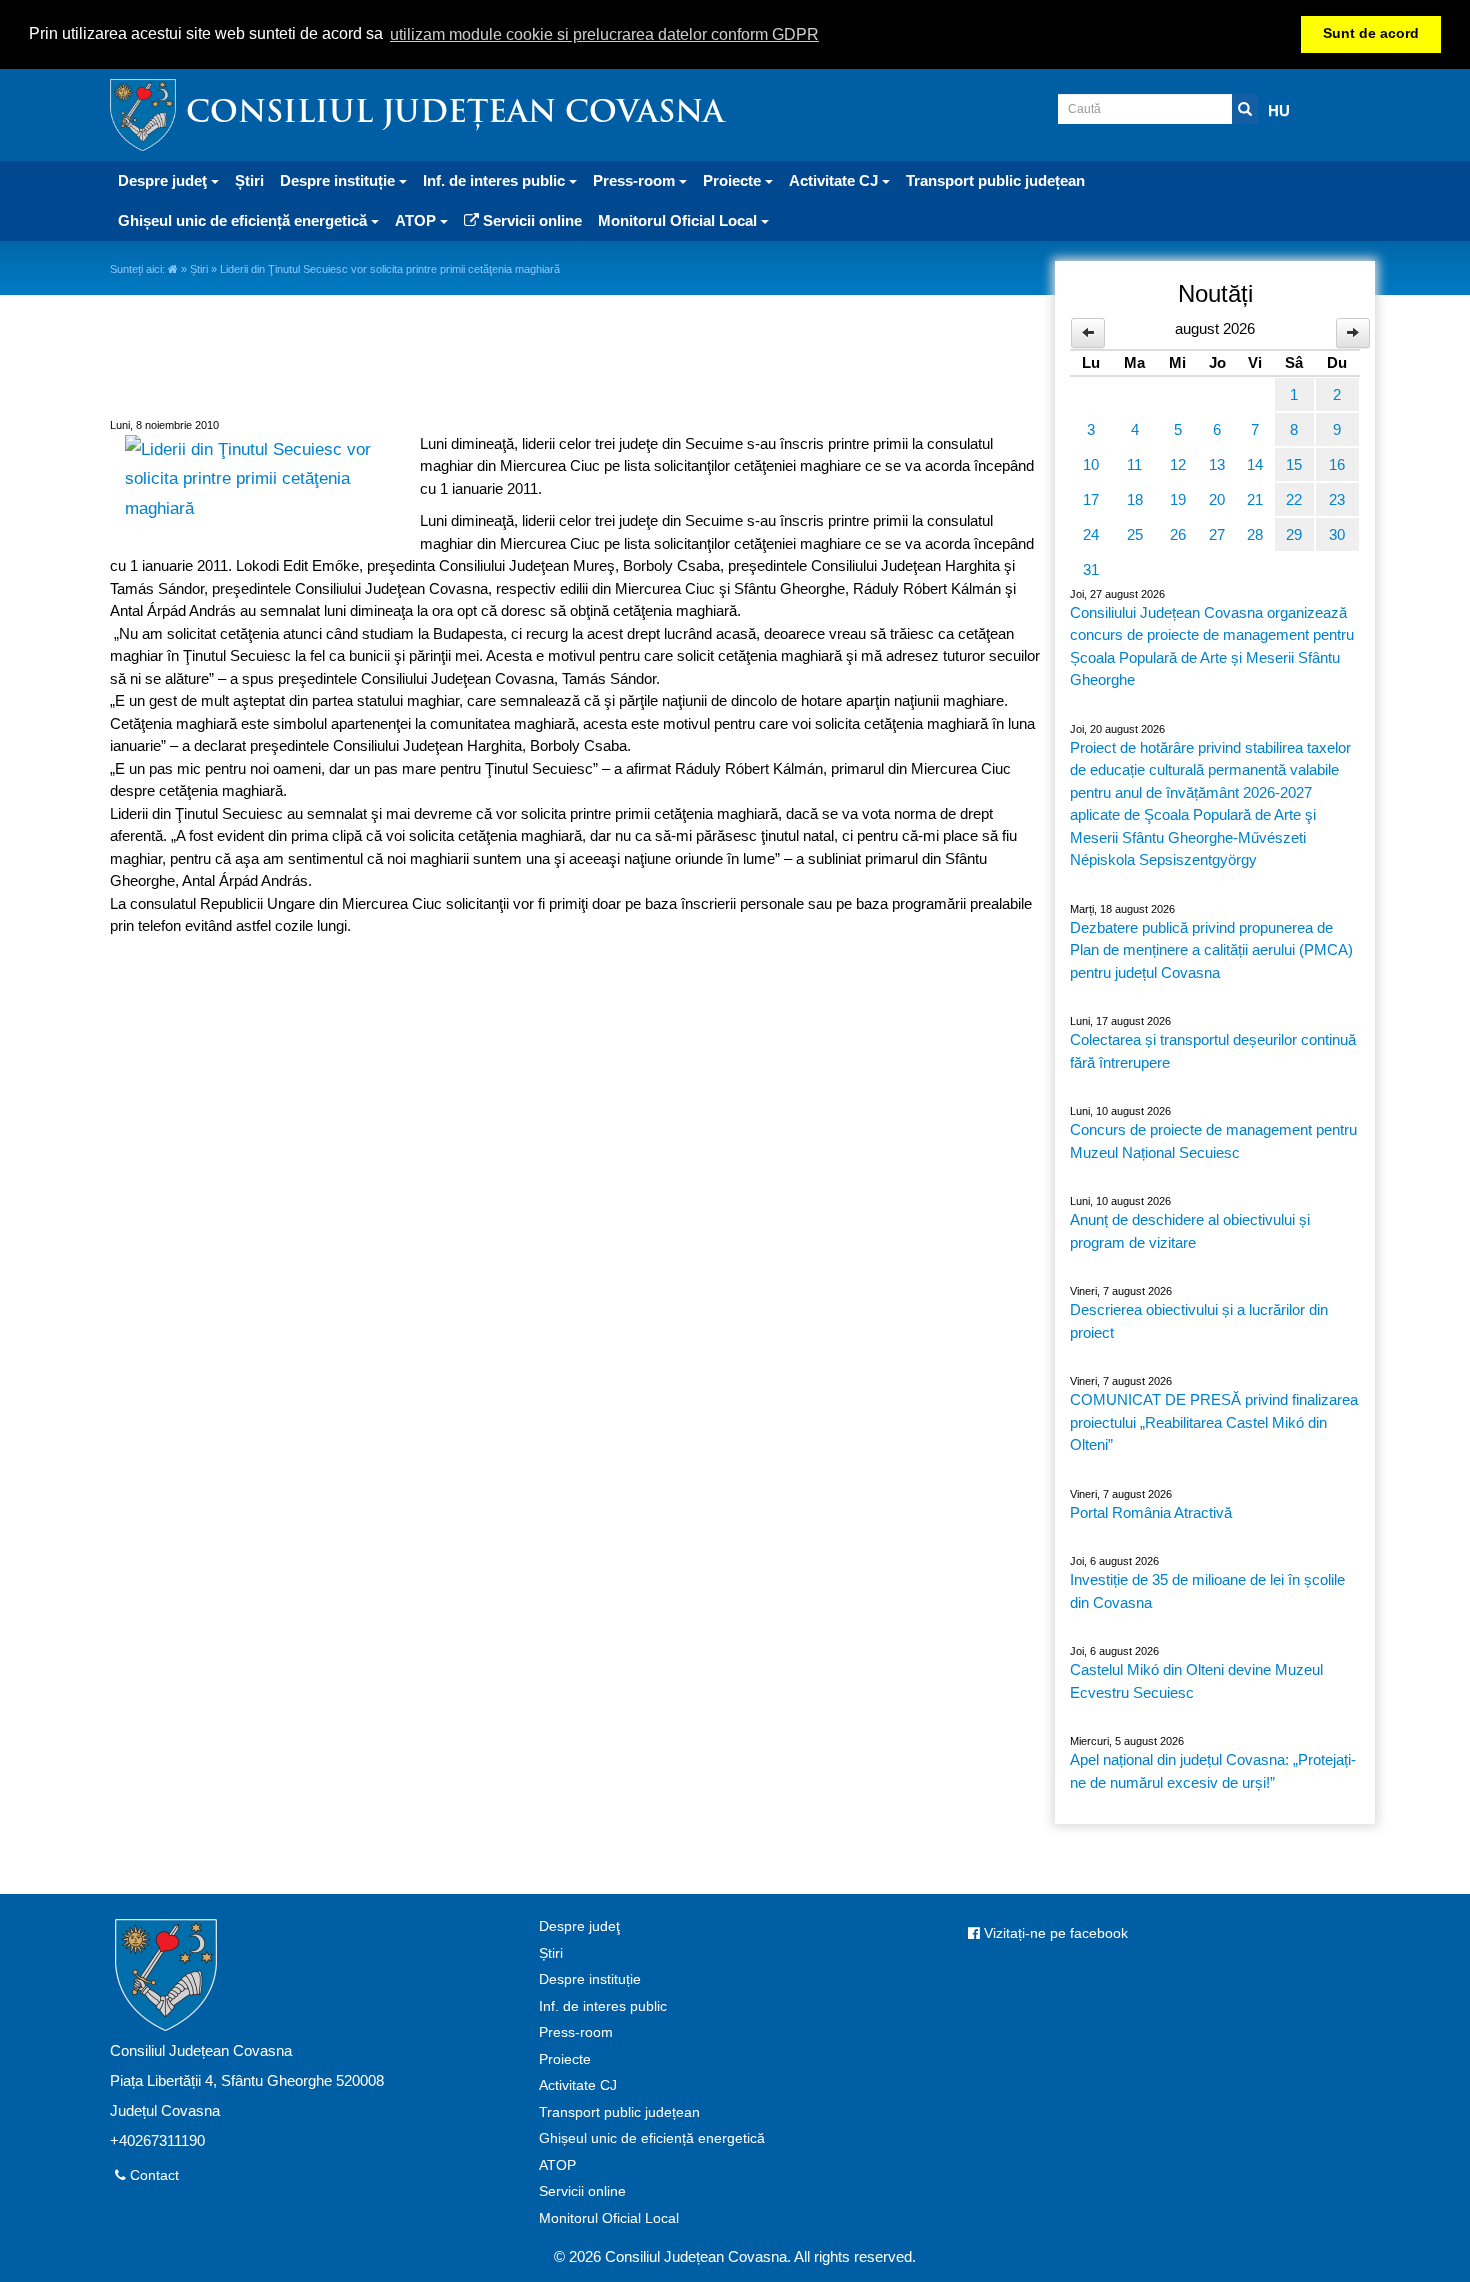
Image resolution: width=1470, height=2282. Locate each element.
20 (1217, 499)
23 (1337, 499)
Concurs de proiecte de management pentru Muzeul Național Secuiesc (1213, 1141)
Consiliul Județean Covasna (455, 114)
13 (1217, 464)
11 (1134, 464)
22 (1294, 499)
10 (1091, 464)
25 (1135, 534)
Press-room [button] (636, 180)
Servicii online (530, 220)
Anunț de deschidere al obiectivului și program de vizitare (1190, 1231)
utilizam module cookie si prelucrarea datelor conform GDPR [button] (604, 34)
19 (1178, 499)
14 (1255, 464)
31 (1091, 569)
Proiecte (565, 2059)
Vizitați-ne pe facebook (1054, 1933)
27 (1217, 534)
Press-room (576, 2032)
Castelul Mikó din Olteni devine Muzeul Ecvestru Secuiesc (1196, 1681)
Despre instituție (590, 1979)
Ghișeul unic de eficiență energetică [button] (244, 220)
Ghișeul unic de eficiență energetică (652, 2138)
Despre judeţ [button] (164, 180)
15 (1294, 464)
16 (1337, 464)
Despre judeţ (579, 1926)
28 (1255, 534)
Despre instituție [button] (339, 180)
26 (1178, 534)
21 (1255, 499)
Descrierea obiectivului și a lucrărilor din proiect (1199, 1321)
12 (1178, 464)
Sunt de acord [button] (1371, 33)
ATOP (557, 2165)
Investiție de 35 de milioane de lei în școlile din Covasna (1207, 1591)
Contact (152, 2175)
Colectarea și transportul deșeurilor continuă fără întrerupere (1213, 1051)
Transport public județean (995, 180)
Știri (249, 180)
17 (1091, 499)
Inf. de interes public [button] (496, 180)
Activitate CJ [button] (835, 180)
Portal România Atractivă (1151, 1512)
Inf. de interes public (603, 2006)
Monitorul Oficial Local (609, 2218)
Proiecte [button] (734, 180)
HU (1279, 110)
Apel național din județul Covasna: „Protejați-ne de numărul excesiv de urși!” (1213, 1771)
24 (1091, 534)
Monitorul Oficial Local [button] (679, 220)
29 (1294, 534)
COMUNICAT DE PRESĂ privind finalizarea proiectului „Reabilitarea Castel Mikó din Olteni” (1214, 1422)
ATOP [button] (417, 220)
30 (1337, 534)
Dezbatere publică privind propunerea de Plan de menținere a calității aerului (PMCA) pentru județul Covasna (1211, 950)
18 (1135, 499)
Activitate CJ (578, 2085)
